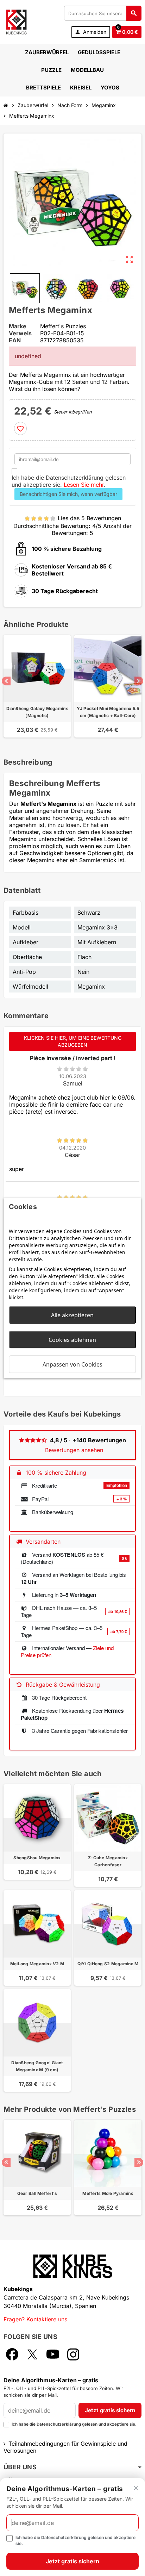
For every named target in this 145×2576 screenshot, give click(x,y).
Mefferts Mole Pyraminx (108, 2193)
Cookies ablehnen (72, 1340)
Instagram (73, 2354)
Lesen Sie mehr (84, 485)
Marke (18, 326)
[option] (37, 690)
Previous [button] (6, 681)
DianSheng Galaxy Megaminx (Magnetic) (37, 712)
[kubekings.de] (16, 21)
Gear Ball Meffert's (37, 2193)
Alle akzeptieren (72, 1315)
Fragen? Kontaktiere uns (35, 2319)
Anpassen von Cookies (72, 1364)
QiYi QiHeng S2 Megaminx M (108, 1964)
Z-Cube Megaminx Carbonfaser (108, 1861)
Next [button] (139, 681)
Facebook (12, 2354)
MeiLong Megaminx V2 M (37, 1964)
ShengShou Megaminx (37, 1858)
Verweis (20, 333)
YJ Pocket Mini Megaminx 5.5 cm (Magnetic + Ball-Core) (108, 712)
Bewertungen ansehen (74, 1450)
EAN (15, 340)
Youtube (53, 2354)
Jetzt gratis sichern (110, 2410)
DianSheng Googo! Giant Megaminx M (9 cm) (37, 2066)
